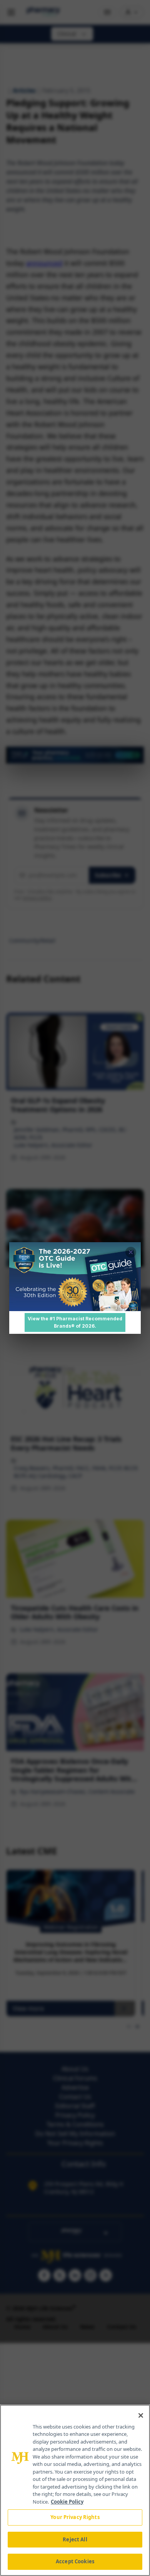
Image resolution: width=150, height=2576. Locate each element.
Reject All (75, 2539)
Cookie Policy (67, 2502)
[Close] (141, 2415)
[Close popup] (131, 1252)
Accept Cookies (75, 2561)
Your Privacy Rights (75, 2517)
